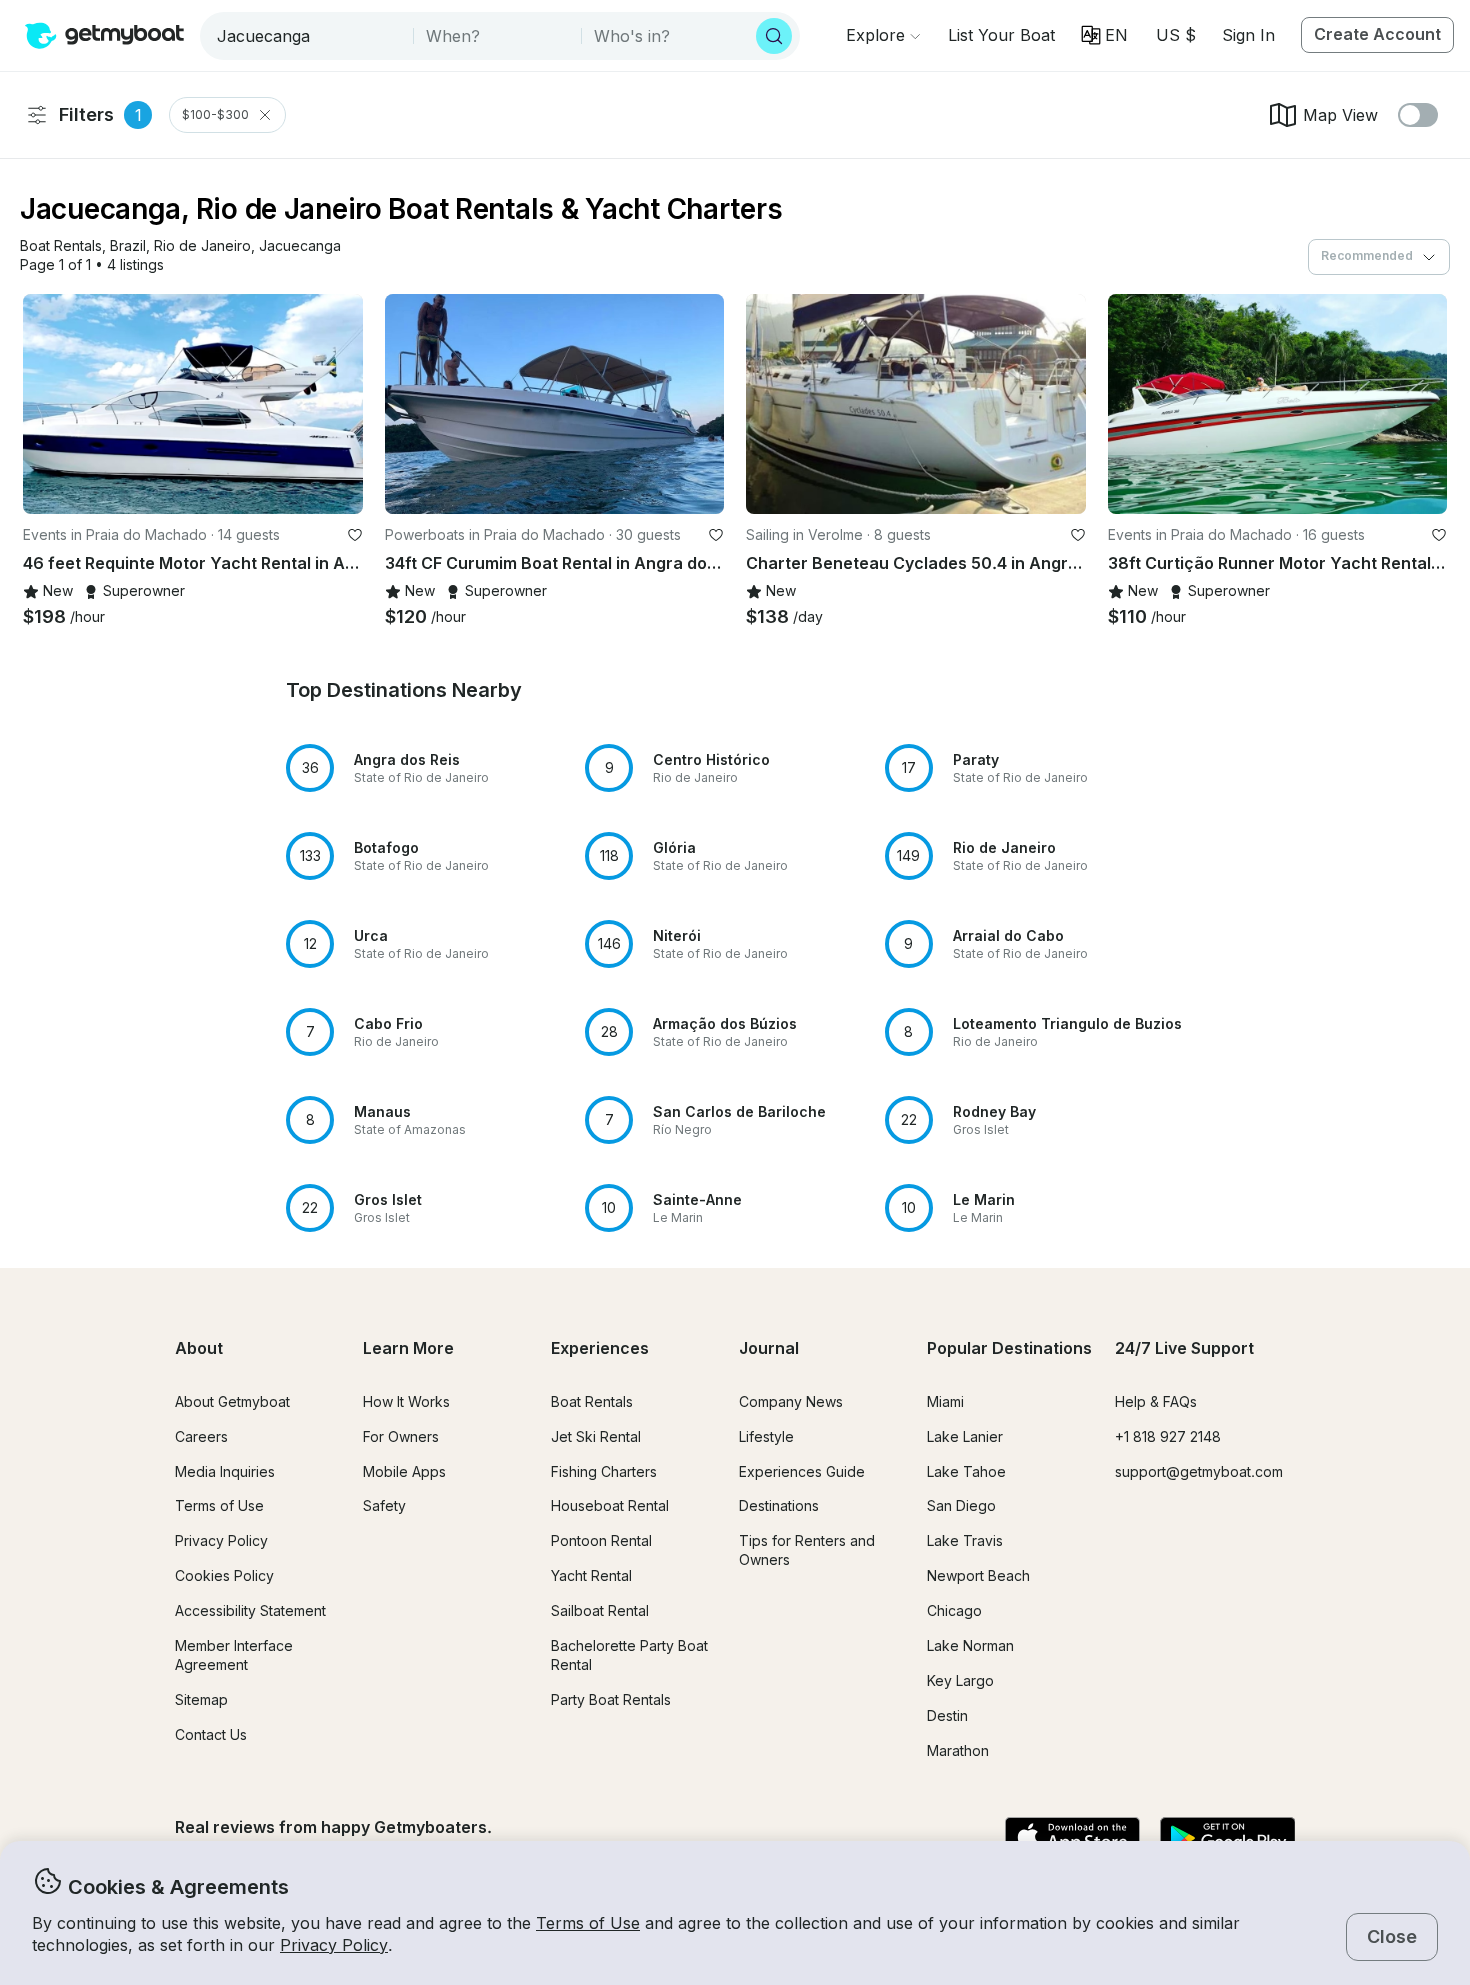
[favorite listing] (355, 535)
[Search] (774, 36)
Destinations (779, 1505)
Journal (769, 1348)
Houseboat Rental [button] (610, 1505)
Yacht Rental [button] (591, 1575)
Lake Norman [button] (970, 1645)
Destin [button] (947, 1715)
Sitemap (201, 1699)
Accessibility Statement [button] (250, 1610)
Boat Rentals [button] (592, 1401)
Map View (1340, 115)
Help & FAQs (1156, 1401)
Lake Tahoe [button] (966, 1471)
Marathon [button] (958, 1750)
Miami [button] (945, 1401)
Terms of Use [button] (588, 1923)
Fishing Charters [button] (604, 1471)
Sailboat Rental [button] (600, 1610)
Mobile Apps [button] (404, 1471)
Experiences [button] (600, 1348)
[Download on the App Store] (1072, 1839)
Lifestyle (766, 1436)
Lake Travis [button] (965, 1540)
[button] (1001, 35)
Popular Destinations (1009, 1348)
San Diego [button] (961, 1505)
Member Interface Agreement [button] (234, 1655)
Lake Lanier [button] (965, 1436)
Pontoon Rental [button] (601, 1540)
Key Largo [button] (960, 1680)
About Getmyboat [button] (232, 1401)
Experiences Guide (802, 1471)
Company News (791, 1401)
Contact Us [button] (211, 1734)
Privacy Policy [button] (334, 1945)
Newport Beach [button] (978, 1575)
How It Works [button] (406, 1401)
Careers (201, 1436)
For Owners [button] (401, 1436)
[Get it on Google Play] (1227, 1839)
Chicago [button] (954, 1610)
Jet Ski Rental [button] (596, 1436)
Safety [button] (384, 1505)
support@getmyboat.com (1199, 1471)
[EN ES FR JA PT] (1104, 35)
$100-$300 (215, 114)
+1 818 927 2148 (1168, 1436)
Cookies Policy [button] (224, 1575)
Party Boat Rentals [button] (611, 1699)
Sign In (1248, 35)
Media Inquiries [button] (225, 1471)
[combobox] (308, 36)
